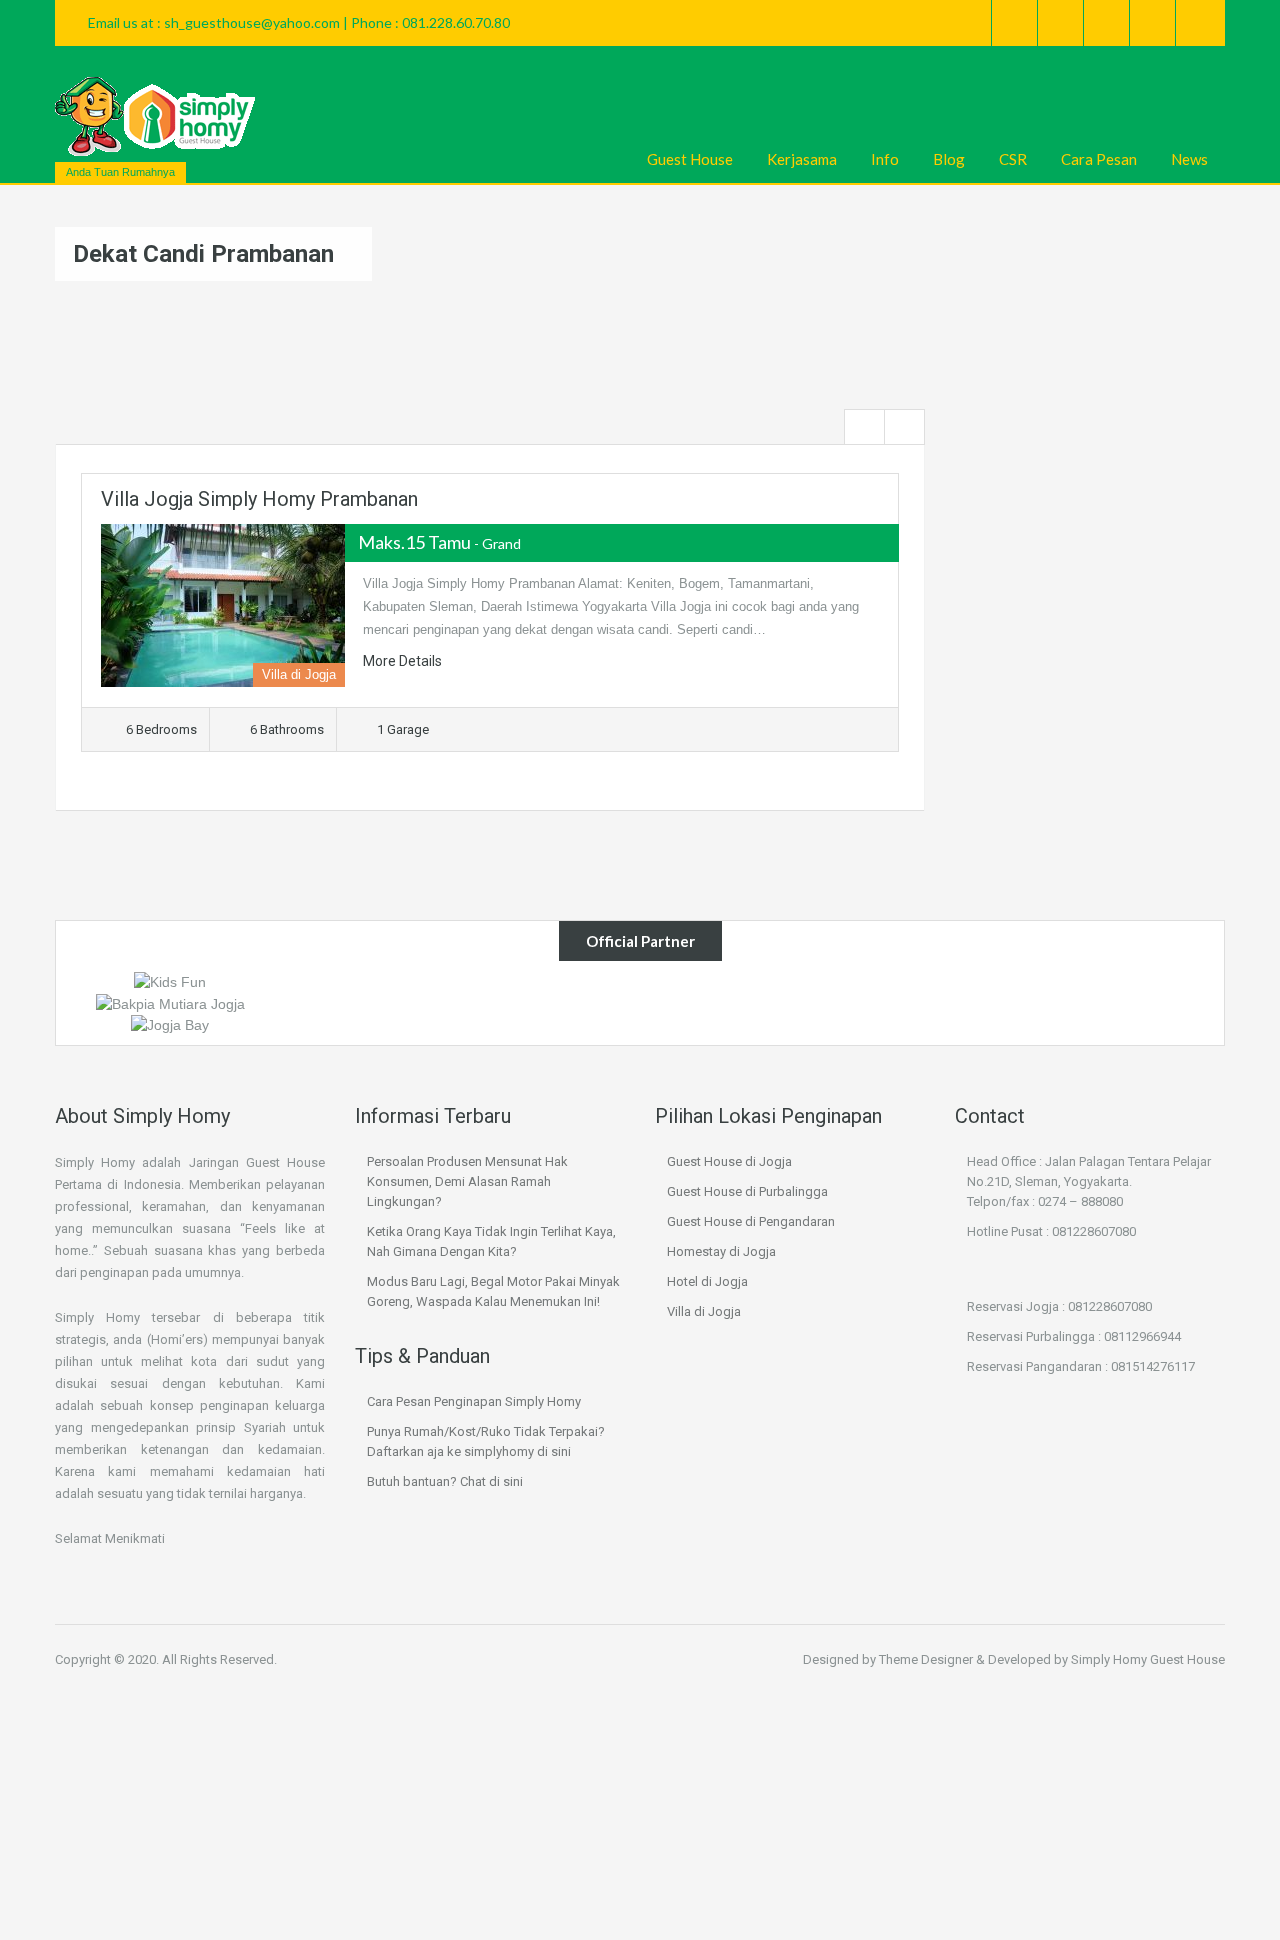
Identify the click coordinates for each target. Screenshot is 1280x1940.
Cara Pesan (1099, 159)
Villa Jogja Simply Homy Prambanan (259, 499)
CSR (1013, 159)
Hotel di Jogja (707, 1281)
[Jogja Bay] (170, 1024)
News (1189, 159)
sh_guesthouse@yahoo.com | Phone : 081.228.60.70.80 (337, 22)
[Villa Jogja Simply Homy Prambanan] (223, 605)
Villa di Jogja (704, 1311)
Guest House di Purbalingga (747, 1191)
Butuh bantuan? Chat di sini (445, 1481)
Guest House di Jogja (729, 1161)
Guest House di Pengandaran (751, 1221)
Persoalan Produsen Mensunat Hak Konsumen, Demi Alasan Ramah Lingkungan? (467, 1181)
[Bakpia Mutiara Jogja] (170, 1002)
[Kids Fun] (170, 981)
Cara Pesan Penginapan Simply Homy (474, 1401)
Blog (949, 159)
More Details (404, 661)
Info (885, 159)
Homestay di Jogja (721, 1251)
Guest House (690, 159)
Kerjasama (802, 159)
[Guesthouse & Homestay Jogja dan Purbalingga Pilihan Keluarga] (155, 116)
